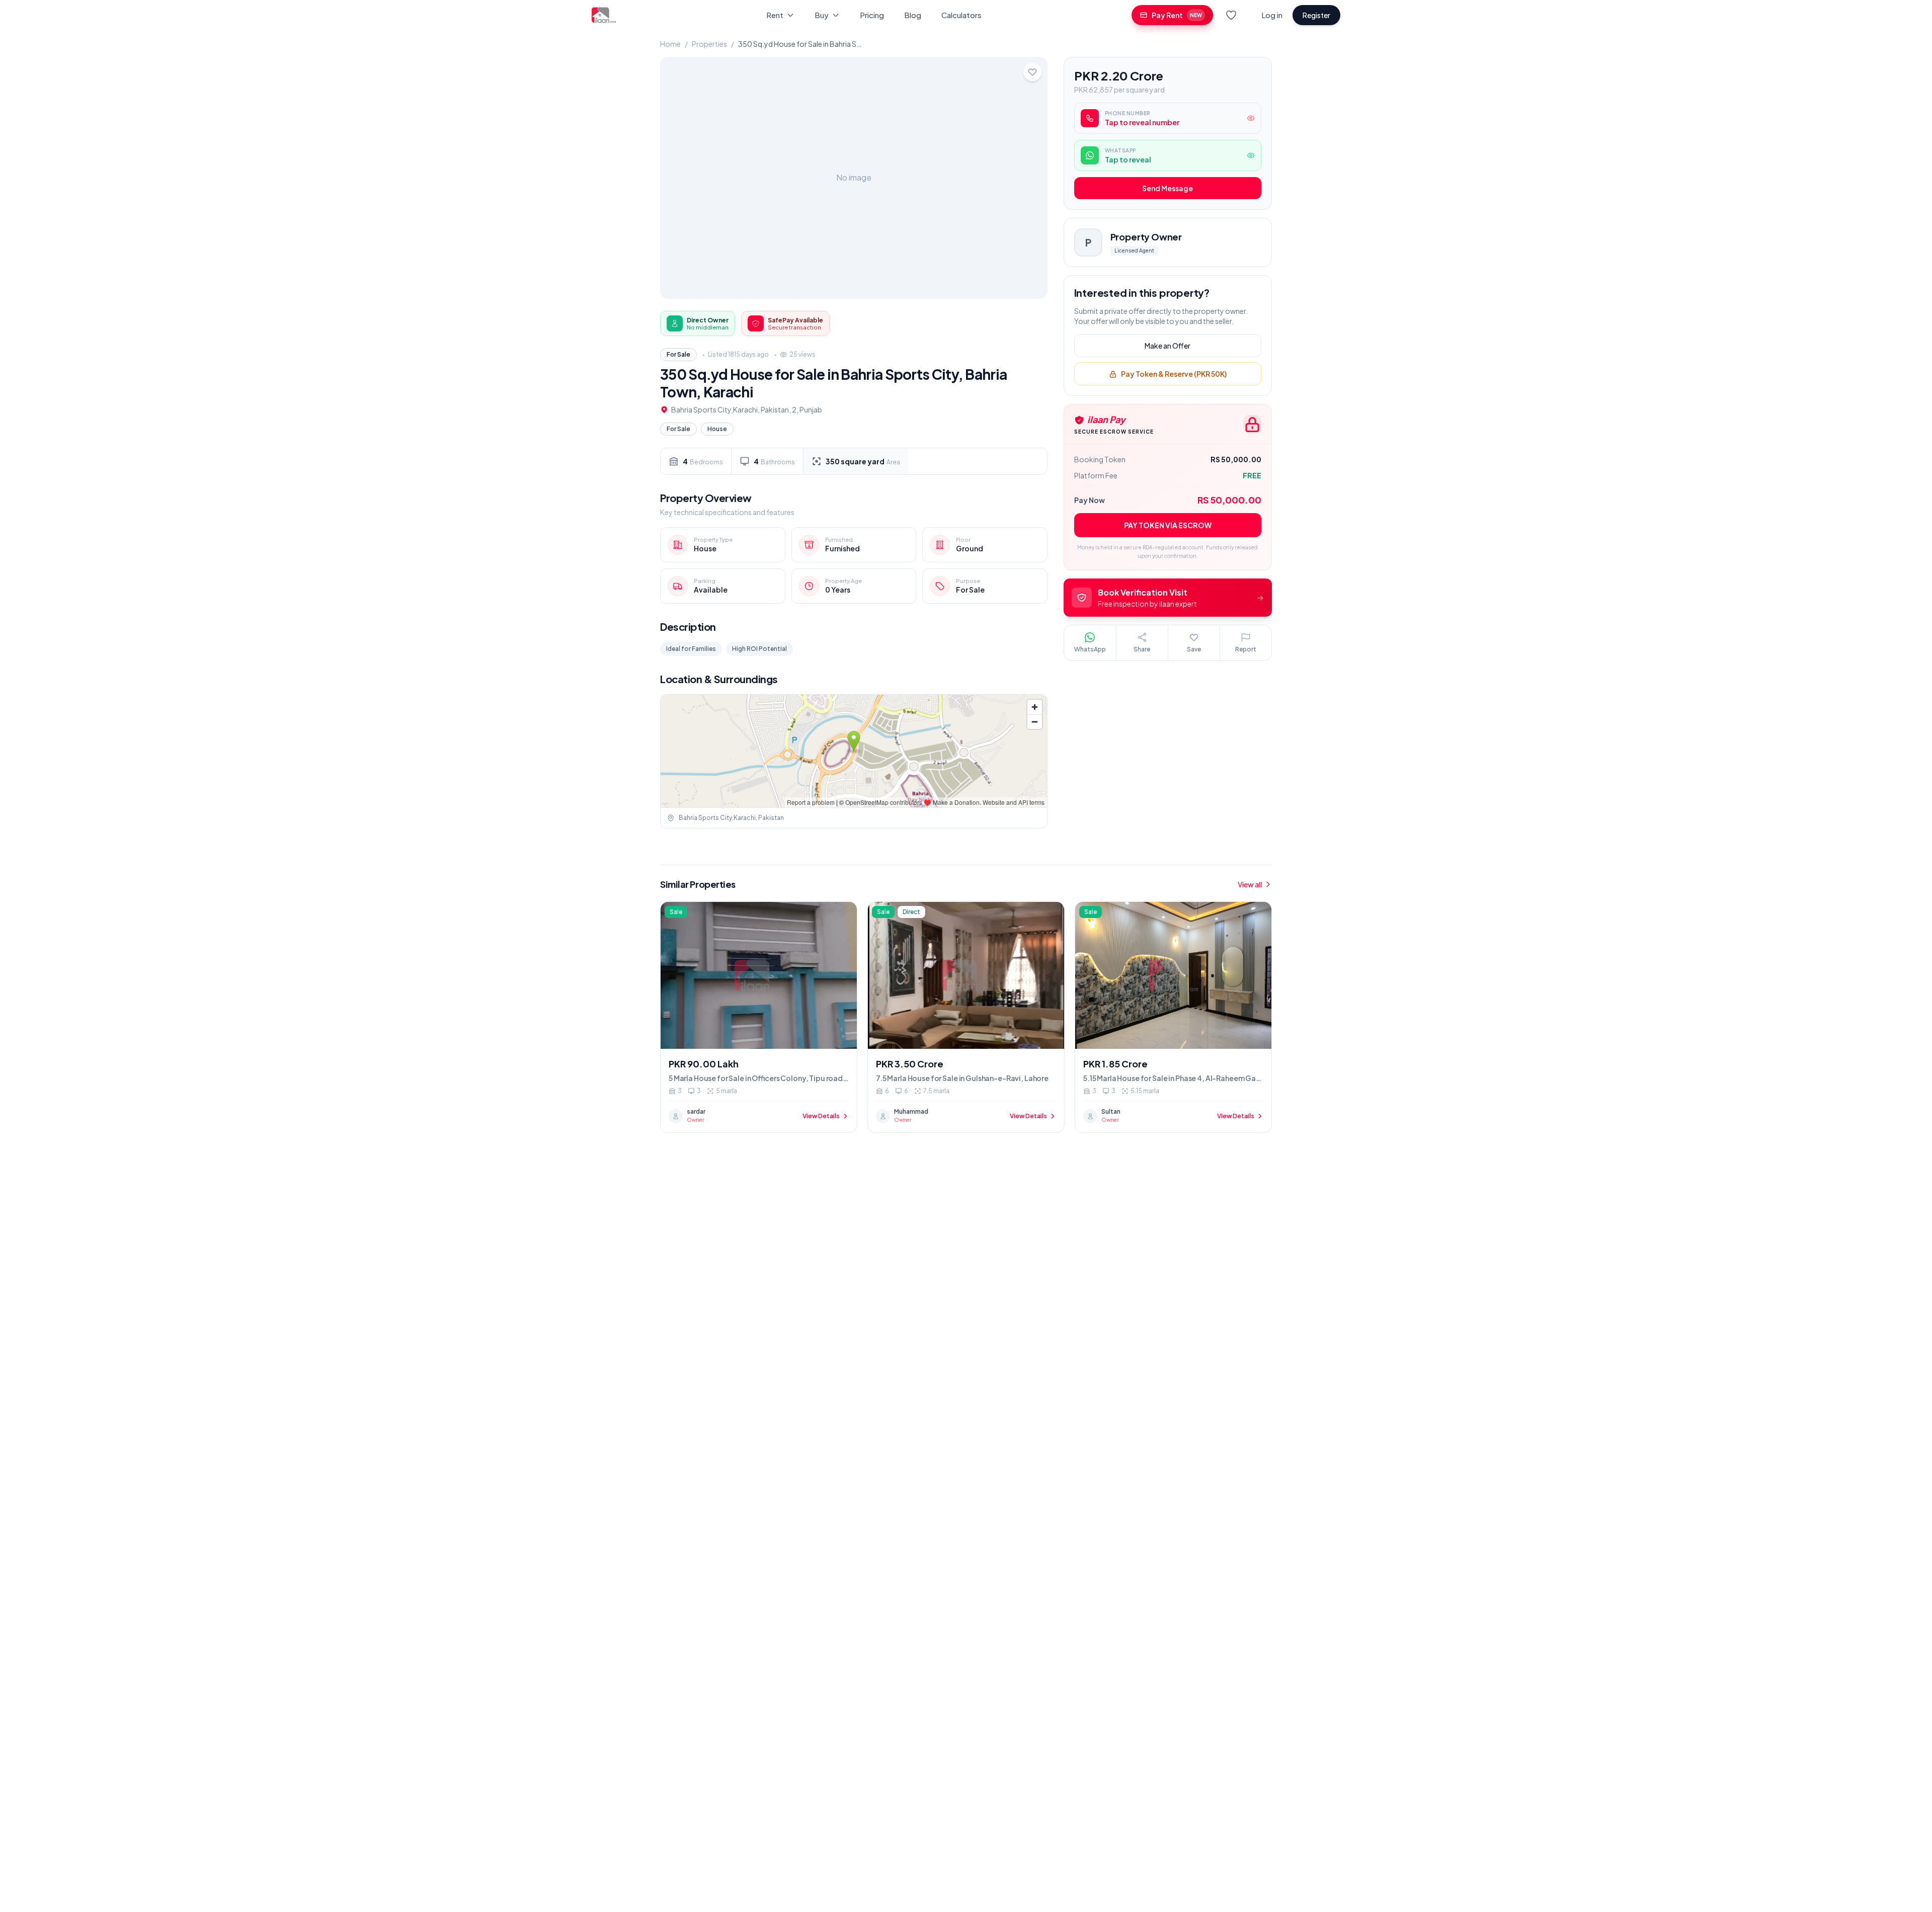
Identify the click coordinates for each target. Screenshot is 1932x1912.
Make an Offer (1168, 346)
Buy (822, 15)
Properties (709, 44)
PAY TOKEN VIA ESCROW (1168, 526)
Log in (1272, 15)
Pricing (872, 15)
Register (1316, 15)
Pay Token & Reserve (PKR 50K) (1174, 374)
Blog (913, 15)
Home (670, 44)
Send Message (1168, 189)
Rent (775, 15)
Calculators (961, 15)
